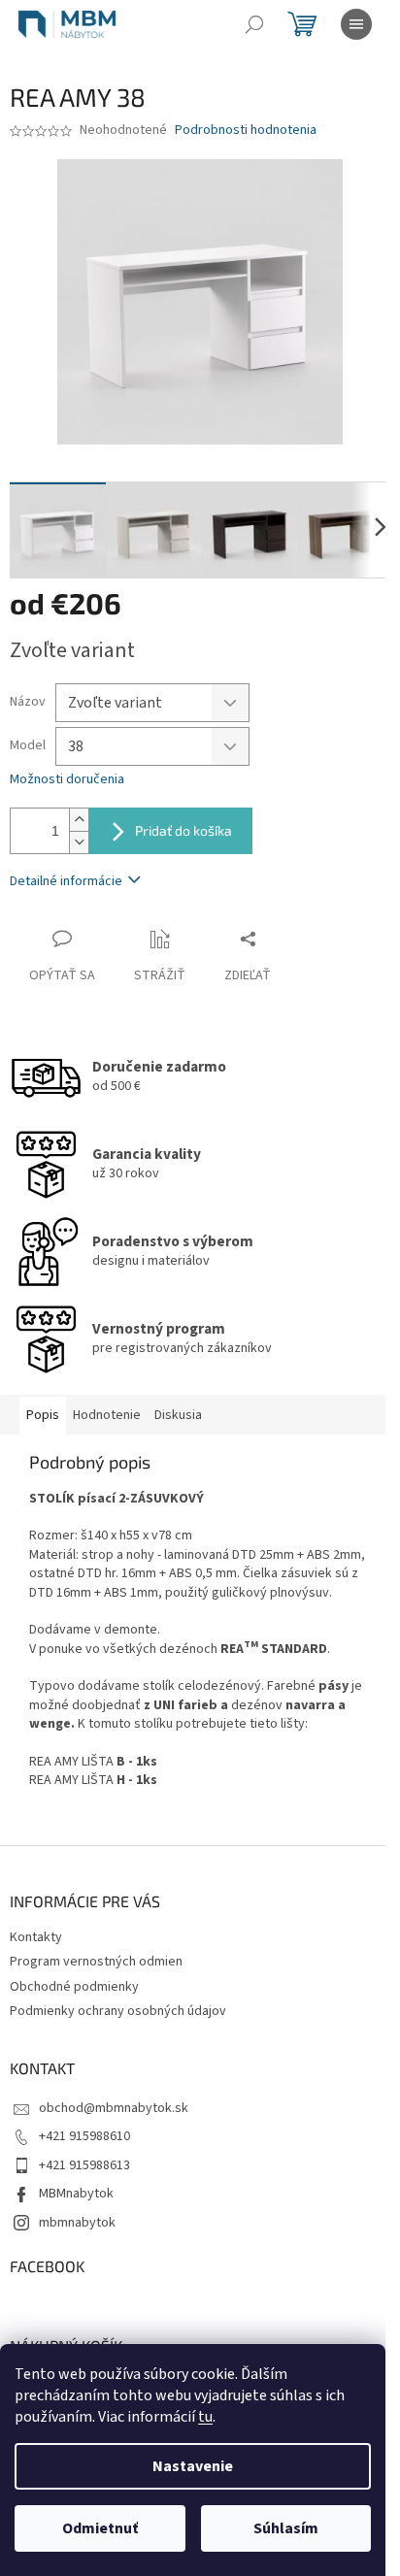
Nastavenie (193, 2466)
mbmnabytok (77, 2223)
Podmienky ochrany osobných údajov (118, 2011)
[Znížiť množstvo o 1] (79, 842)
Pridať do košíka (183, 830)
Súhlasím (286, 2528)
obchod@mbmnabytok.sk (114, 2108)
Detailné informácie (66, 881)
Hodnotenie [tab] (107, 1415)
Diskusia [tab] (178, 1415)
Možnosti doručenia (67, 780)
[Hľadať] (254, 24)
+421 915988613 (84, 2165)
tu (205, 2417)
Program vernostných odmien (96, 1962)
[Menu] (356, 24)
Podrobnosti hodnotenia (246, 131)
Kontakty (36, 1937)
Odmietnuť (100, 2528)
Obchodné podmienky (74, 1987)
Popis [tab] (43, 1415)
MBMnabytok (76, 2194)
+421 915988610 (84, 2136)
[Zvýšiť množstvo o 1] (79, 820)
